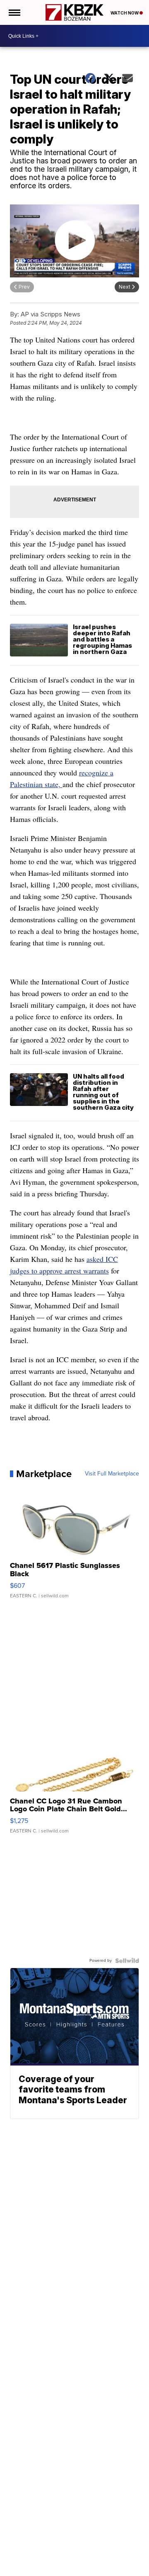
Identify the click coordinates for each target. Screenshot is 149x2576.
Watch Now (125, 13)
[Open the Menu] (14, 12)
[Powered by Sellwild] (127, 1961)
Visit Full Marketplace (112, 1474)
